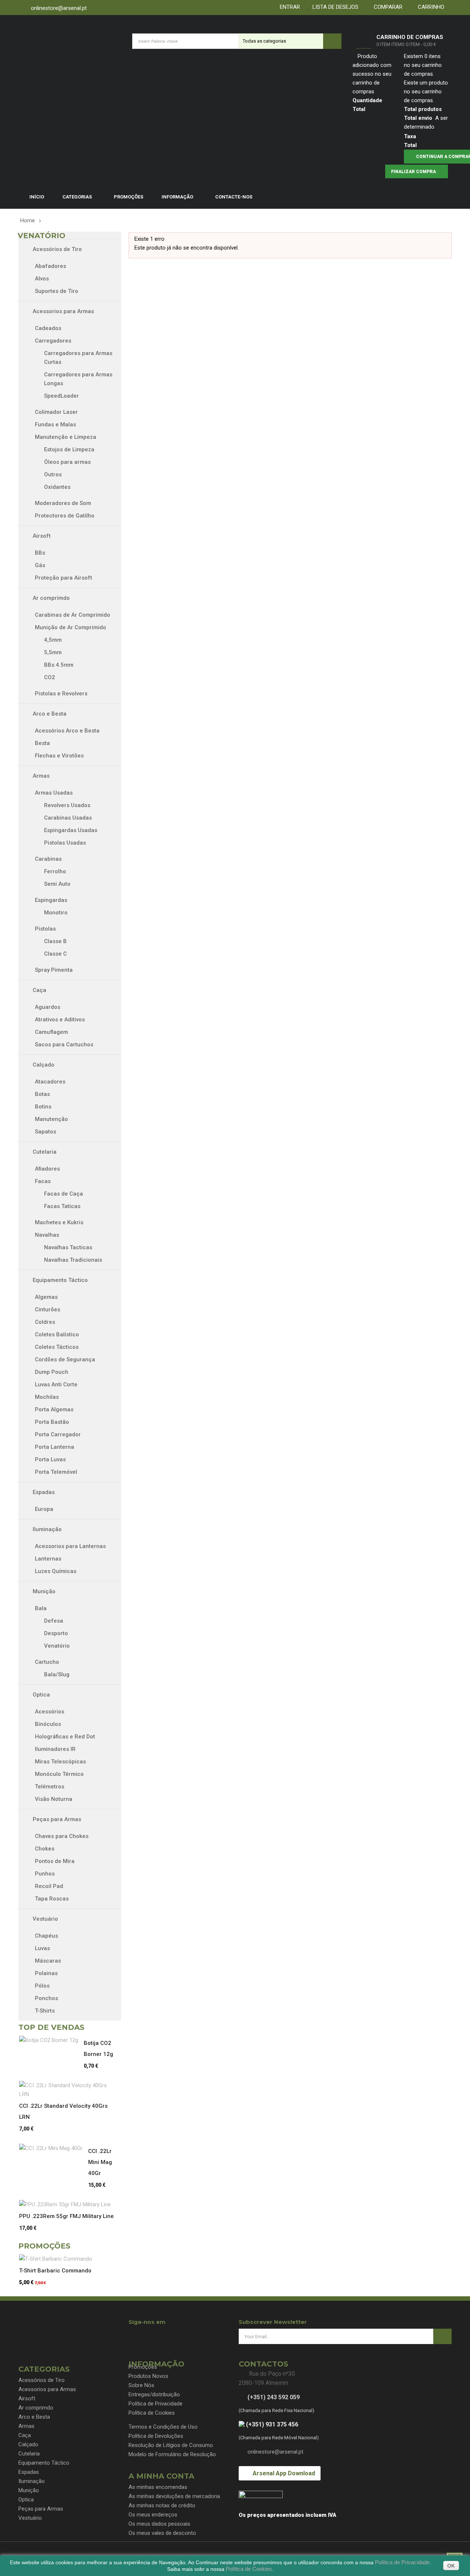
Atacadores (50, 1082)
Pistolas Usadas (65, 843)
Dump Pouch (52, 1372)
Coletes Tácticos (57, 1347)
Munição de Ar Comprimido (70, 627)
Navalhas (47, 1235)
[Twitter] (148, 2335)
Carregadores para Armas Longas (78, 379)
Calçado (43, 1065)
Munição (43, 1591)
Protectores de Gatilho (65, 516)
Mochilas (47, 1397)
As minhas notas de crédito (162, 2505)
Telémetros (50, 1787)
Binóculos (48, 1724)
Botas (44, 1094)
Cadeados (48, 328)
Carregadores (53, 341)
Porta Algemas (54, 1409)
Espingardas (51, 900)
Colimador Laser (56, 412)
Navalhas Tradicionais (73, 1260)
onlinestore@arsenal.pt (59, 8)
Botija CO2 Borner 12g (98, 2049)
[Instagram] (162, 2335)
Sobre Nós (141, 2385)
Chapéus (46, 1936)
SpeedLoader (62, 396)
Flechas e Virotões (59, 756)
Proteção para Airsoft (64, 578)
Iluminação (46, 1529)
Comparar (387, 7)
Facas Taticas (62, 1206)
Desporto (56, 1633)
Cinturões (48, 1310)
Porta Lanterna (55, 1447)
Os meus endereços (153, 2515)
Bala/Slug (57, 1674)
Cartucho (47, 1662)
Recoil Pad (49, 1886)
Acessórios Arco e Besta (67, 731)
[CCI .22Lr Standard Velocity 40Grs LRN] (69, 2090)
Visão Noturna (54, 1799)
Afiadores (47, 1169)
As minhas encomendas (158, 2487)
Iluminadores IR (55, 1749)
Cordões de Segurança (65, 1359)
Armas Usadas (54, 793)
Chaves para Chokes (62, 1836)
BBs (40, 553)
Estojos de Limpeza (69, 449)
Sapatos (46, 1132)
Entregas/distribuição (154, 2394)
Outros (53, 474)
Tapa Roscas (52, 1899)
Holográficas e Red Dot (65, 1737)
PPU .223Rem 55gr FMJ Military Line (66, 2216)
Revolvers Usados (67, 805)
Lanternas (48, 1559)
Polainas (46, 1973)
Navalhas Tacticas (68, 1247)
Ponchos (46, 1998)
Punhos (45, 1874)
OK (451, 2566)
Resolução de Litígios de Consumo (171, 2445)
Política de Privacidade (156, 2404)
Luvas (42, 1948)
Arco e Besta (49, 714)
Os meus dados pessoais (159, 2524)
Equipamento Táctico (59, 1280)
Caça (39, 990)
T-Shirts (45, 2011)
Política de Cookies (152, 2413)
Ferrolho (55, 871)
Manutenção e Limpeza (66, 437)
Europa (44, 1509)
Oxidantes (57, 487)
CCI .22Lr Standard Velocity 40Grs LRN (63, 2111)
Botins (44, 1107)
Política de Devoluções (156, 2436)
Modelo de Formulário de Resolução (172, 2454)
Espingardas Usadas (71, 830)
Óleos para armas (67, 462)
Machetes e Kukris (59, 1222)
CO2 (50, 677)
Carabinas (48, 859)
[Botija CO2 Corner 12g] (51, 2040)
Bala (41, 1608)
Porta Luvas (50, 1459)
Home (28, 221)
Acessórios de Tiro (57, 249)
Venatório (57, 1646)
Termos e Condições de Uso (163, 2427)
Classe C (55, 954)
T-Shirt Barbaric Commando (55, 2271)
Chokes (45, 1849)
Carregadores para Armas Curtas (78, 358)
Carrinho (430, 7)
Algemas (46, 1297)
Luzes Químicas (56, 1571)
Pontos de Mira (55, 1861)
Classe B (55, 941)
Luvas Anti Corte (56, 1384)
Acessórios (50, 1712)
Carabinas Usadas (68, 818)
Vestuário (45, 1919)
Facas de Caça (64, 1194)
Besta (42, 743)
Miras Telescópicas (60, 1762)
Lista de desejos (334, 7)
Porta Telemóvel (56, 1472)
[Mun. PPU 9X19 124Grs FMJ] (68, 2204)
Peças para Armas (56, 1819)
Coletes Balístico (57, 1334)
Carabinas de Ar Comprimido (73, 615)
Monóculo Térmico (59, 1774)
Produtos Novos (148, 2376)
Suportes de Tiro (57, 291)
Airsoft (41, 536)
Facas (43, 1181)
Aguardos (48, 1007)
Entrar (288, 7)
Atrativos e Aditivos (60, 1020)
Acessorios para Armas (63, 311)
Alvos (42, 279)
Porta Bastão (52, 1422)
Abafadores (50, 266)
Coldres (45, 1322)
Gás (40, 565)
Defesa (54, 1621)
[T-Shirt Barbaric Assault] (58, 2259)
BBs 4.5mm (59, 665)
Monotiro (56, 913)
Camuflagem (53, 1032)
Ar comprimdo (50, 598)
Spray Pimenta (54, 970)
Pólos (42, 1986)
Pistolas (45, 929)
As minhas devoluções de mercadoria (174, 2496)
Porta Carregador (58, 1434)
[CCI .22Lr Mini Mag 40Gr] (54, 2148)
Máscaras (48, 1961)
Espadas (43, 1492)
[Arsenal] (68, 41)
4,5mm (53, 640)
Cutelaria (44, 1152)
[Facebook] (135, 2335)
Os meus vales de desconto (162, 2533)
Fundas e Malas (55, 424)
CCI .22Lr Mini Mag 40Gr (100, 2162)
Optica (41, 1695)
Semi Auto (57, 884)
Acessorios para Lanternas (70, 1546)
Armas (40, 776)
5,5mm (53, 652)
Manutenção (52, 1119)
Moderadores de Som (63, 503)
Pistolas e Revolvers (61, 694)
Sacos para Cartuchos (64, 1045)
